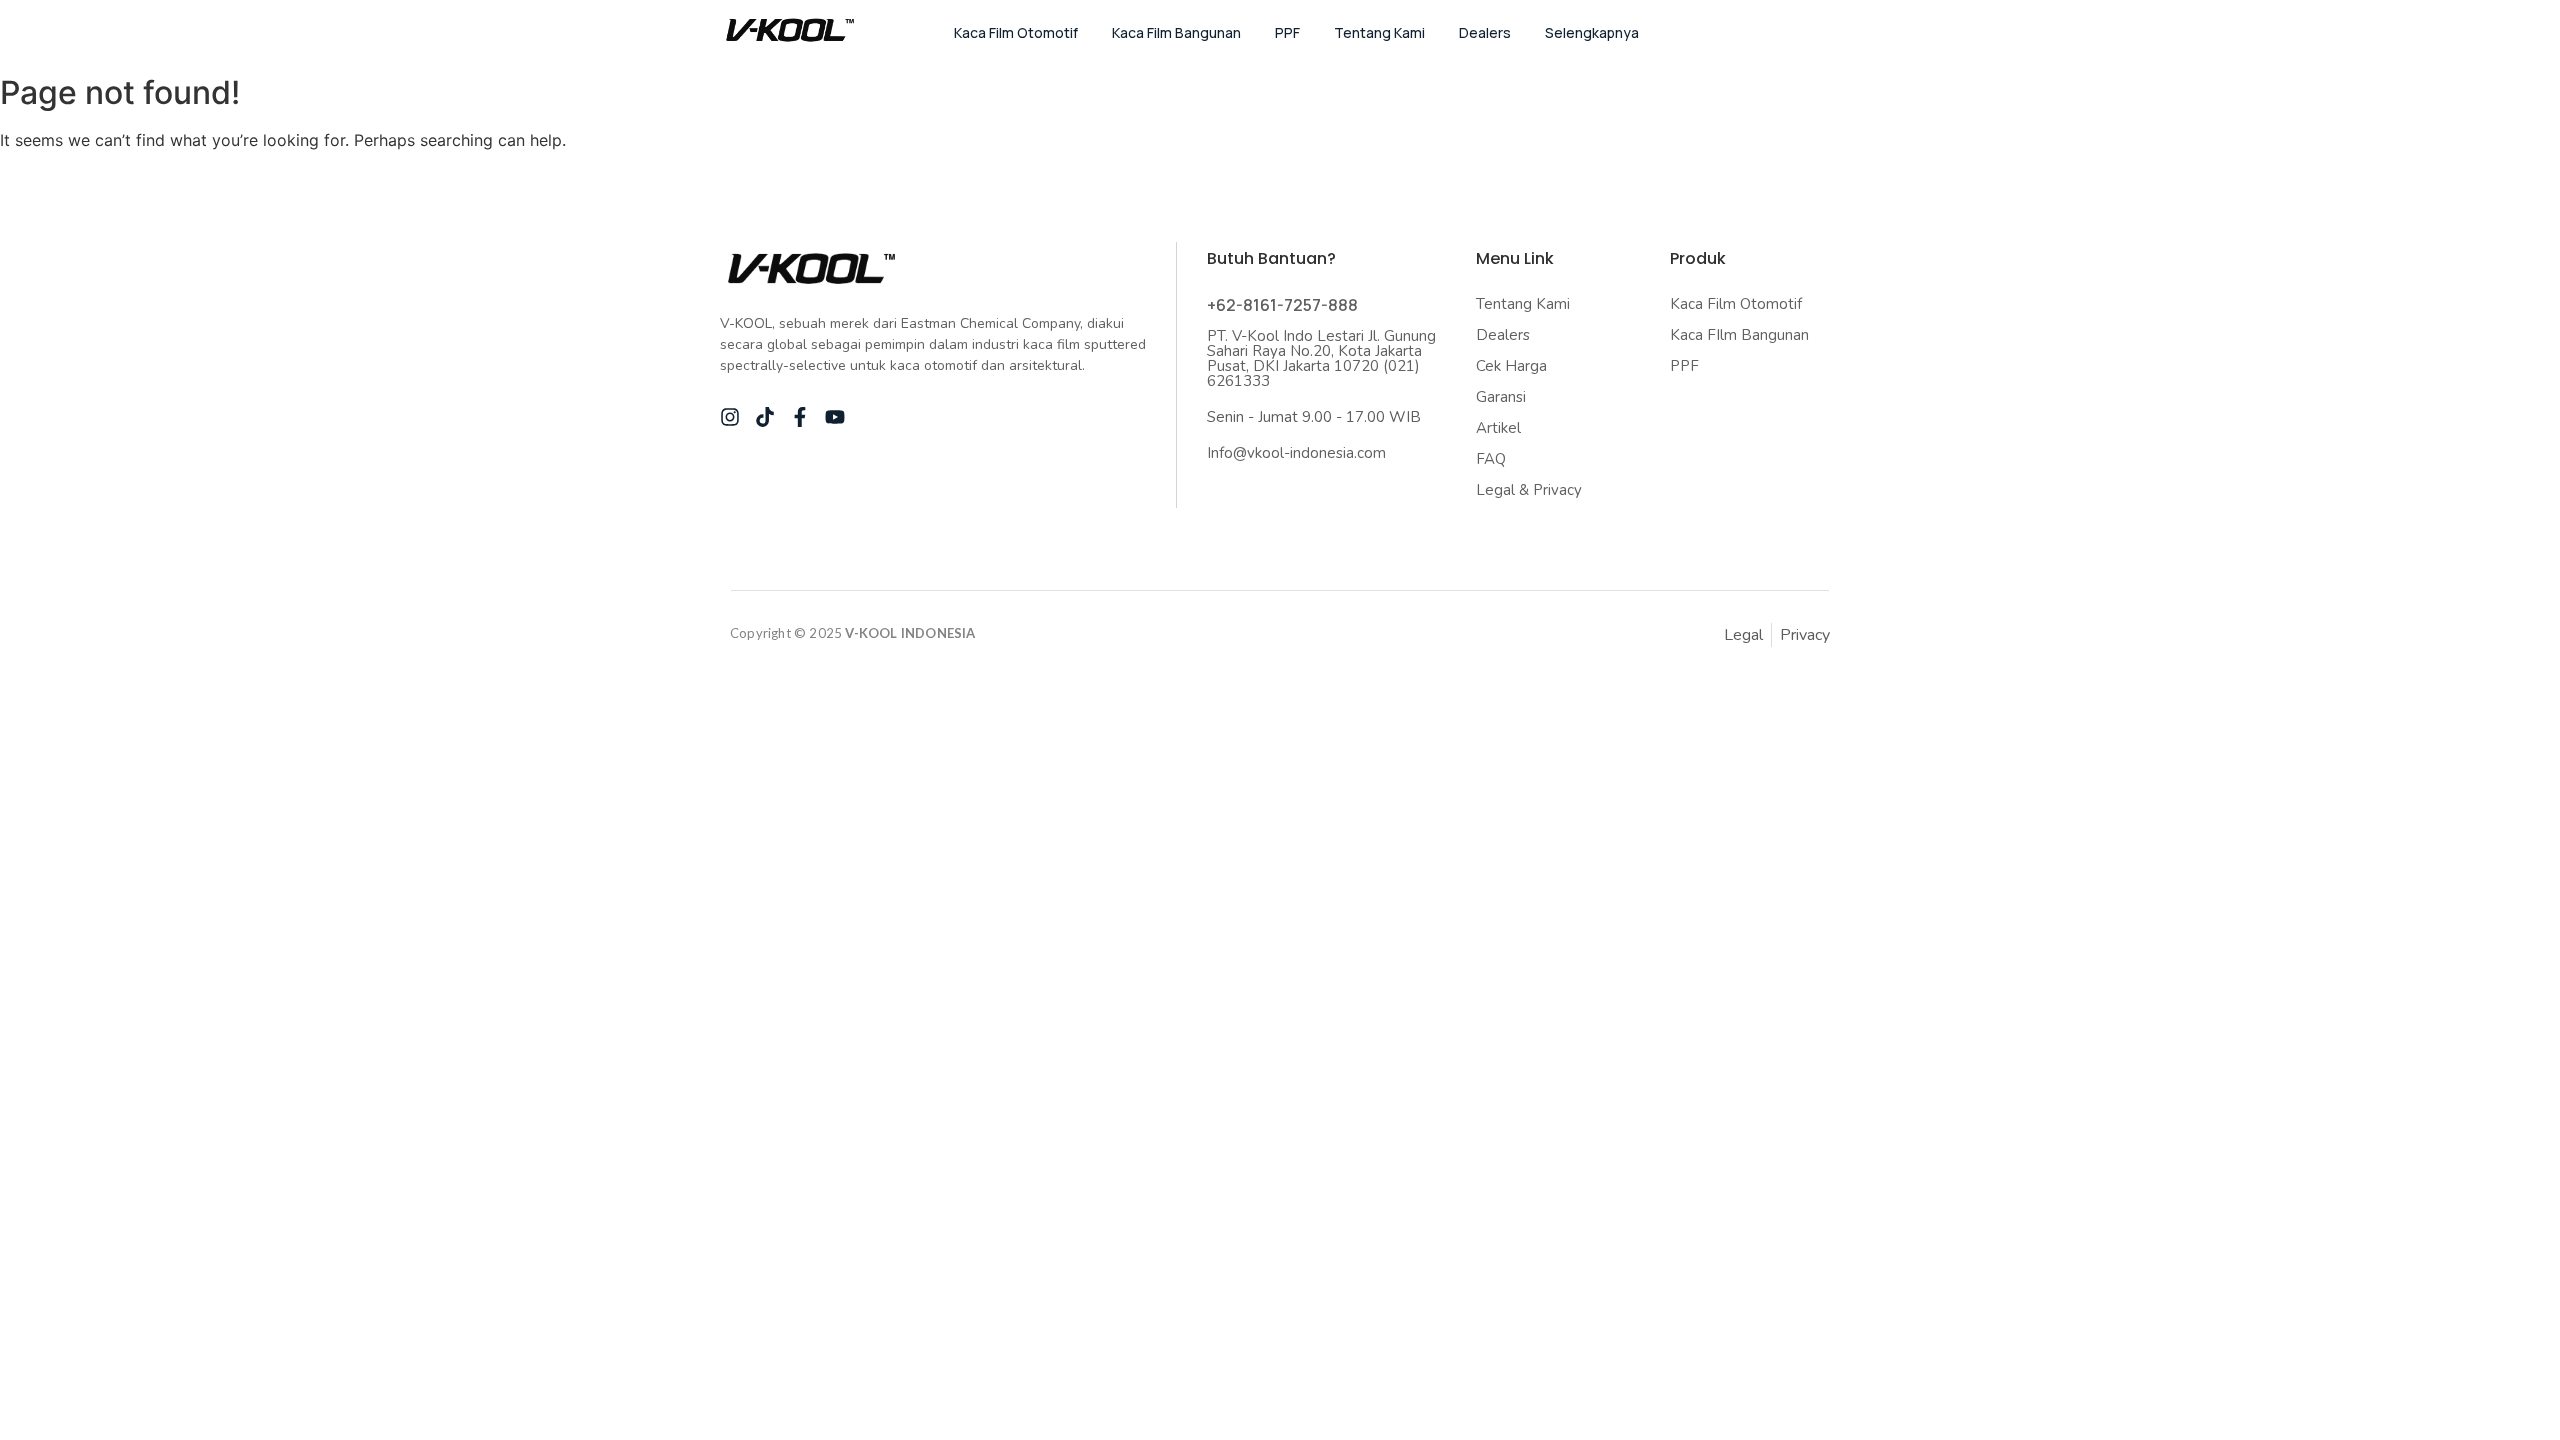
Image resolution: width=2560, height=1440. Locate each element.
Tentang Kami (1379, 32)
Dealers (1485, 32)
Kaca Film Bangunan (1176, 32)
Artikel (1498, 428)
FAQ (1491, 459)
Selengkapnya (1592, 32)
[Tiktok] (765, 417)
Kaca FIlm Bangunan (1739, 335)
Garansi (1501, 397)
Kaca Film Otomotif (1016, 32)
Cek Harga (1511, 366)
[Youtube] (835, 417)
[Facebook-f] (800, 417)
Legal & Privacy (1529, 490)
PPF (1287, 32)
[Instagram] (730, 417)
